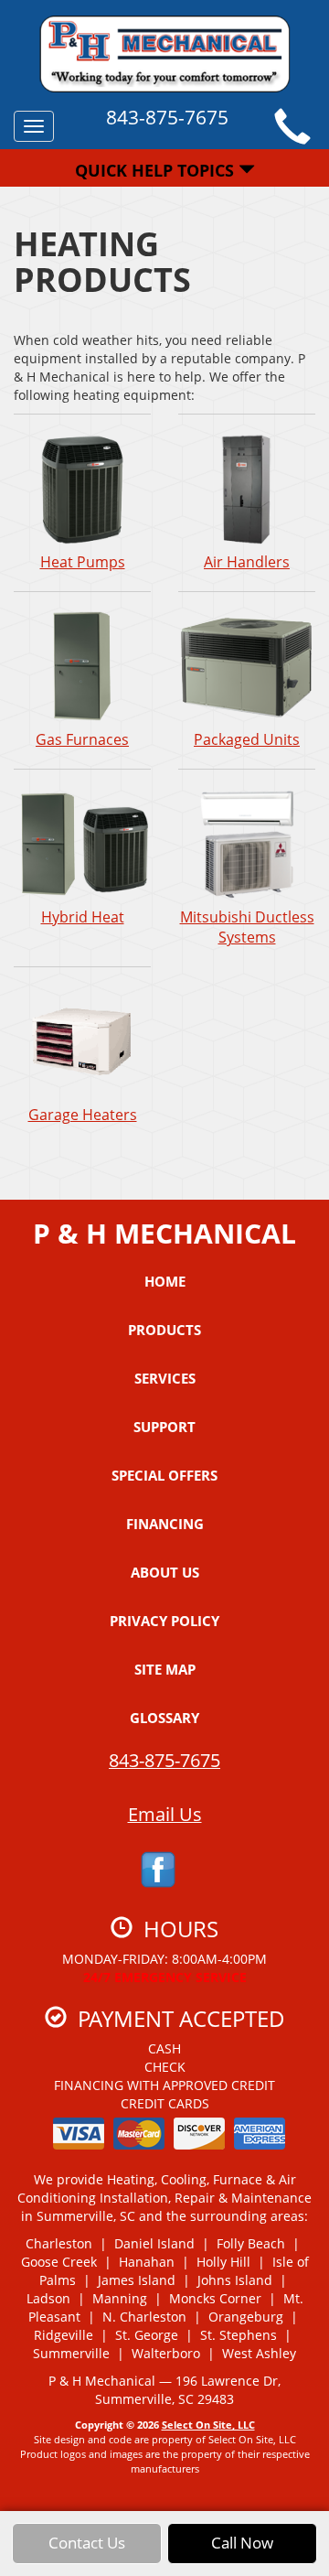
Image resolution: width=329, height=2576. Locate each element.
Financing (165, 1524)
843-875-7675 (164, 1760)
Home (165, 1281)
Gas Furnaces (82, 739)
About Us (165, 1572)
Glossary (164, 1718)
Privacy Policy (164, 1621)
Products (164, 1330)
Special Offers (164, 1475)
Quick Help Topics (157, 170)
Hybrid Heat (83, 917)
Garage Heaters (83, 1115)
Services (165, 1378)
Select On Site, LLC (208, 2425)
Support (164, 1427)
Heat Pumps (83, 562)
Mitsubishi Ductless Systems (247, 927)
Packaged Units (247, 739)
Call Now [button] (242, 2543)
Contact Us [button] (87, 2543)
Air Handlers (247, 562)
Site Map (165, 1669)
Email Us (165, 1814)
